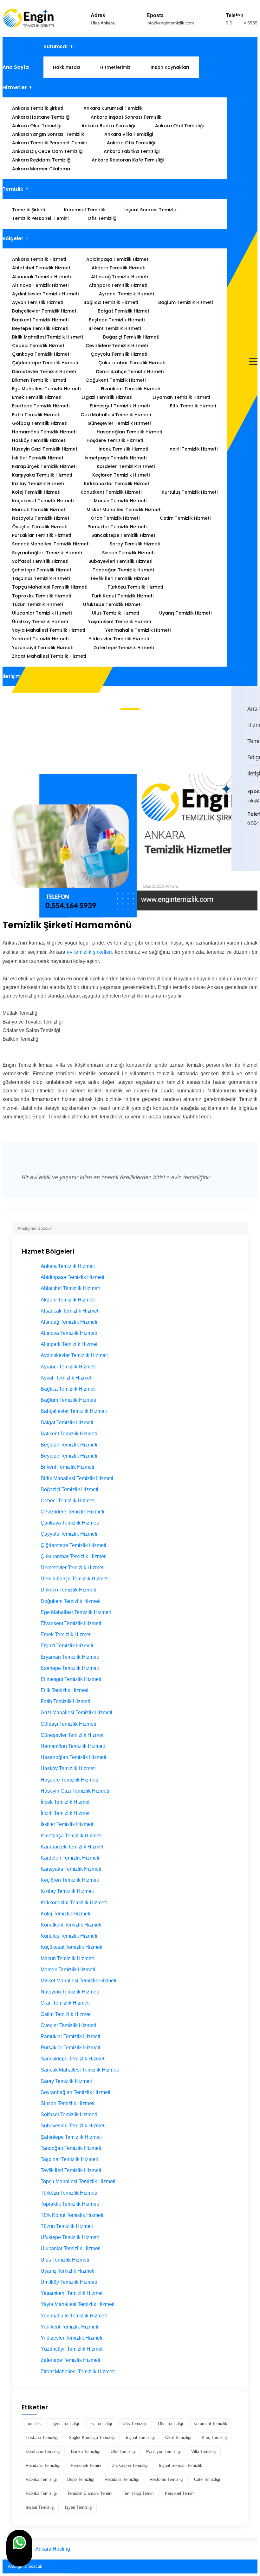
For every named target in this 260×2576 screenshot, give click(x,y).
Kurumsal (55, 46)
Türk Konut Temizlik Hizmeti (122, 596)
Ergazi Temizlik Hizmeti (107, 397)
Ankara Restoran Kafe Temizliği (128, 160)
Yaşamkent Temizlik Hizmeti (120, 622)
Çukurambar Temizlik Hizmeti (132, 363)
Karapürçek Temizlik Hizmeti (44, 466)
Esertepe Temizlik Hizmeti (41, 406)
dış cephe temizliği (130, 2465)
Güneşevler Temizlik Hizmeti (119, 423)
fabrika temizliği (41, 2479)
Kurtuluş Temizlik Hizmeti (190, 492)
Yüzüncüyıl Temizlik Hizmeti (43, 648)
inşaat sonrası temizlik (181, 2465)
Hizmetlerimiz (115, 67)
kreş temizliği (215, 2438)
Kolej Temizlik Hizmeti (36, 492)
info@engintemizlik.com (170, 23)
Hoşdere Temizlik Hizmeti (115, 440)
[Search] (243, 1226)
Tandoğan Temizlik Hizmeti (123, 570)
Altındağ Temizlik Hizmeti (119, 277)
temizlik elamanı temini (90, 2493)
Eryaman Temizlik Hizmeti (181, 397)
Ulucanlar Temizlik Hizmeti (42, 613)
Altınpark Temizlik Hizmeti (118, 285)
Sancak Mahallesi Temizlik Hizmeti (51, 544)
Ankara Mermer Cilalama (41, 169)
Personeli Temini (86, 2465)
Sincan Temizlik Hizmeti (128, 553)
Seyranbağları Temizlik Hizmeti (47, 553)
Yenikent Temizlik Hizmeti (40, 639)
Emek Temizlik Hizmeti (37, 397)
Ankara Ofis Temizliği (131, 143)
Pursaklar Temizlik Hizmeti (42, 535)
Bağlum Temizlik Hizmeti (185, 302)
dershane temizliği (43, 2451)
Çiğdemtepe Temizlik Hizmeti (45, 363)
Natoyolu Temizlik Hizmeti (41, 518)
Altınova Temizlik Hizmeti (40, 285)
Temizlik (13, 189)
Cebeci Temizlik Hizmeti (39, 346)
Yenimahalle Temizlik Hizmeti (138, 630)
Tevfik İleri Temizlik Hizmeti (120, 578)
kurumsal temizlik (210, 2424)
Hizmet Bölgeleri (45, 740)
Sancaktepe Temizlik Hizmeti (124, 535)
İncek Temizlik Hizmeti (123, 449)
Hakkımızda (66, 67)
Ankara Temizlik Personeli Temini (49, 143)
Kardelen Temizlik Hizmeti (126, 466)
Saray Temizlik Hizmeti (135, 544)
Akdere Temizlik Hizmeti (118, 268)
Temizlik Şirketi (29, 210)
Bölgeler (13, 238)
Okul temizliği (178, 2438)
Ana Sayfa (16, 67)
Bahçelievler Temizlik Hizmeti (45, 311)
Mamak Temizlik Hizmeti (39, 510)
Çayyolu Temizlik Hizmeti (119, 354)
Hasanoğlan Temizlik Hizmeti (129, 432)
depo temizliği (81, 2479)
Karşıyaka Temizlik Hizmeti (42, 475)
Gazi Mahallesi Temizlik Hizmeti (116, 415)
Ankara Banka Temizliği (108, 126)
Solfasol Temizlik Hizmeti (40, 561)
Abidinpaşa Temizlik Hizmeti (118, 259)
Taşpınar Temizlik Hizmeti (41, 578)
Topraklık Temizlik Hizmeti (42, 596)
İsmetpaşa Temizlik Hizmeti (116, 458)
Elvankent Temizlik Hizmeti (130, 389)
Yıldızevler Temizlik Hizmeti (119, 639)
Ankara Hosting (53, 2549)
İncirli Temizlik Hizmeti (193, 449)
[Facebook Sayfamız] (253, 850)
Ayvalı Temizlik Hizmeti (38, 302)
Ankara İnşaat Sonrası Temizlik (126, 117)
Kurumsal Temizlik (85, 210)
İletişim (12, 676)
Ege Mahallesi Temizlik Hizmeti (46, 389)
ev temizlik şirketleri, (90, 952)
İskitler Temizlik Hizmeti (38, 458)
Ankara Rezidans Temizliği (42, 160)
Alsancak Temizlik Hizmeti (41, 277)
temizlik (33, 2424)
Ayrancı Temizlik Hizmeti (126, 294)
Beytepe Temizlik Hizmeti (40, 328)
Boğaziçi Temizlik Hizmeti (131, 337)
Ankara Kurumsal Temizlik (113, 108)
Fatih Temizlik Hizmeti (36, 415)
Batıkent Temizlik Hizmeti (40, 320)
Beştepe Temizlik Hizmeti (117, 320)
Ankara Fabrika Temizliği (132, 151)
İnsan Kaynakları (170, 67)
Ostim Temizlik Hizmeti (185, 518)
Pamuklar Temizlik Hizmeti (117, 527)
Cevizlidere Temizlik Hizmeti (117, 346)
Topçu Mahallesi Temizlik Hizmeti (50, 587)
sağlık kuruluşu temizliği (92, 2438)
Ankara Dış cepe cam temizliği (48, 151)
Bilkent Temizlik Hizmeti (115, 328)
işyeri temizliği (65, 2424)
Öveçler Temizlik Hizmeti (40, 527)
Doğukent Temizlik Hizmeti (116, 380)
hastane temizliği (42, 2438)
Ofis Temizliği (102, 218)
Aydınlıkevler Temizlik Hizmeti (45, 294)
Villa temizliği (204, 2451)
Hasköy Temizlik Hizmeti (39, 440)
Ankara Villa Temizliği (129, 134)
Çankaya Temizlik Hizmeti (41, 354)
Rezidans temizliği (43, 2465)
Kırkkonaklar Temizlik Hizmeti (117, 484)
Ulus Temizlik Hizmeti (115, 613)
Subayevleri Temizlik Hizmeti (120, 561)
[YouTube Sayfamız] (257, 850)
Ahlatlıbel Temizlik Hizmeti (42, 268)
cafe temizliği (207, 2479)
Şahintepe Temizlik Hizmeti (42, 570)
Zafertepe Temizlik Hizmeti (124, 648)
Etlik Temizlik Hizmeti (193, 406)
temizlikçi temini (139, 2493)
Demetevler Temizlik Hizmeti (44, 372)
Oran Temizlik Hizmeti (115, 518)
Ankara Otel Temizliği (179, 126)
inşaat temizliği (140, 2438)
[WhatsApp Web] (249, 850)
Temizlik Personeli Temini (40, 218)
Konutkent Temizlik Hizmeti (111, 492)
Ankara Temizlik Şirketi (38, 108)
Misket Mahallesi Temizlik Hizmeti (124, 510)
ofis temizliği (135, 2424)
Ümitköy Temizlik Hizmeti (40, 622)
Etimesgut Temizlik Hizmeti (120, 406)
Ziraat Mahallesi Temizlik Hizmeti (49, 656)
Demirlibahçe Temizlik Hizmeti (130, 372)
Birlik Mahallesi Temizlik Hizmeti (47, 337)
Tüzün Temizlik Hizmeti (37, 604)
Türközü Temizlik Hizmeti (135, 587)
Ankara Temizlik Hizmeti (39, 259)
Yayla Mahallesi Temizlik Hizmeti (49, 630)
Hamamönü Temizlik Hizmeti (44, 432)
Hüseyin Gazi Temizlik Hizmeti (45, 449)
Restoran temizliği (167, 2479)
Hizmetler (15, 87)
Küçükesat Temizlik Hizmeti (43, 501)
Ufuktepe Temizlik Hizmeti (112, 604)
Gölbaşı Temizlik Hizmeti (40, 423)
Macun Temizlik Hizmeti (120, 501)
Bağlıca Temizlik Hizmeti (111, 302)
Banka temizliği (86, 2451)
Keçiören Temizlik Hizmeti (121, 475)
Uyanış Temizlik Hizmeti (185, 613)
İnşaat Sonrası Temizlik (151, 210)
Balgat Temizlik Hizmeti (124, 311)
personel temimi (180, 2493)
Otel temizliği (123, 2451)
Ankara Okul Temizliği (37, 126)
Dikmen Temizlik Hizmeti (39, 380)
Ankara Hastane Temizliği (41, 117)
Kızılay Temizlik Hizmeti (38, 484)
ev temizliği (101, 2424)
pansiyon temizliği (163, 2451)
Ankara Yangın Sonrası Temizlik (48, 134)
